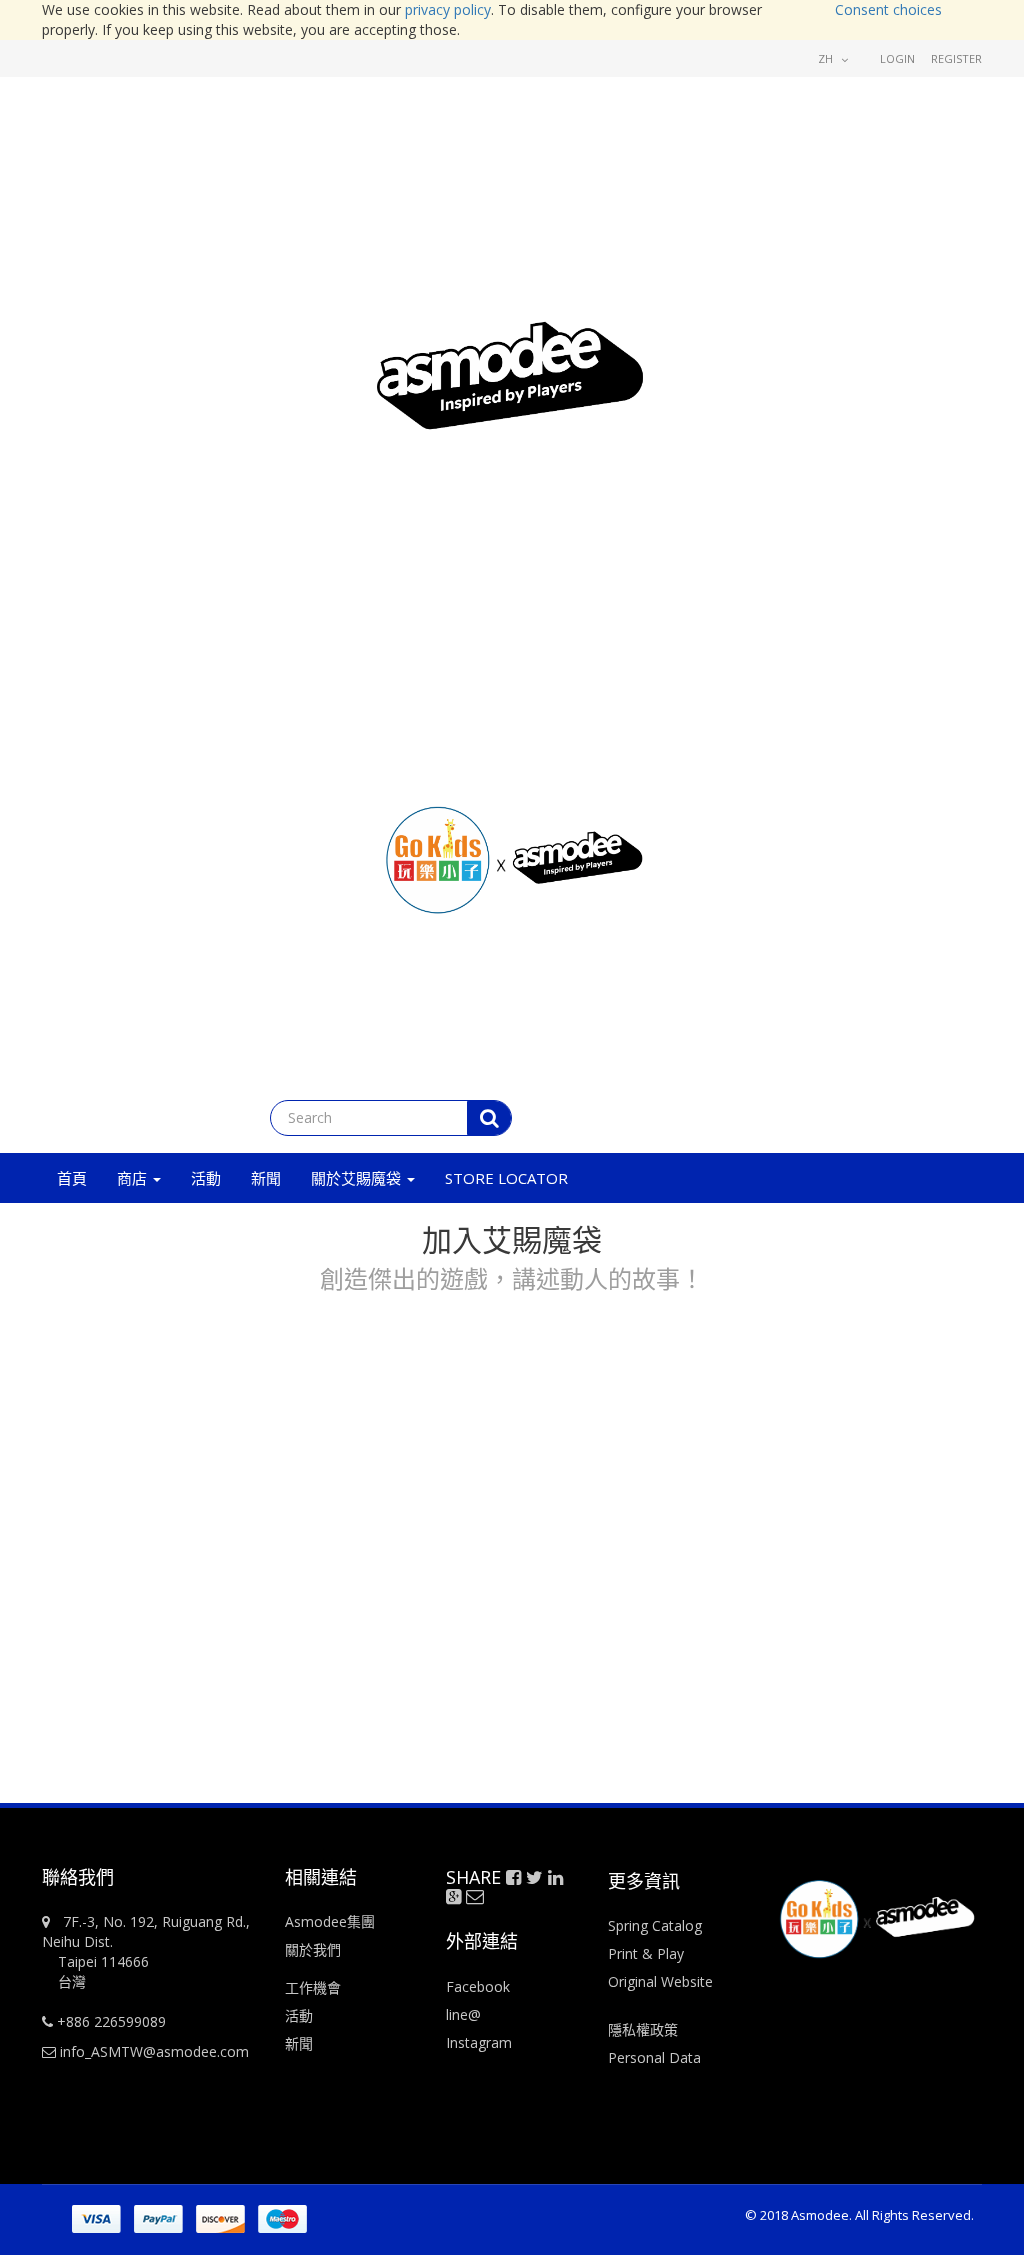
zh (827, 58)
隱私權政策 (643, 2029)
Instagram (479, 2042)
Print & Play (646, 1953)
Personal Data (654, 2057)
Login (897, 58)
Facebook (478, 1986)
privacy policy (448, 9)
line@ (463, 2014)
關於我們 (313, 1949)
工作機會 (313, 1987)
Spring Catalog (655, 1925)
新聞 (299, 2043)
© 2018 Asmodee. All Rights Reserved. (859, 2215)
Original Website (660, 1981)
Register (956, 58)
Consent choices (888, 9)
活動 (301, 2015)
